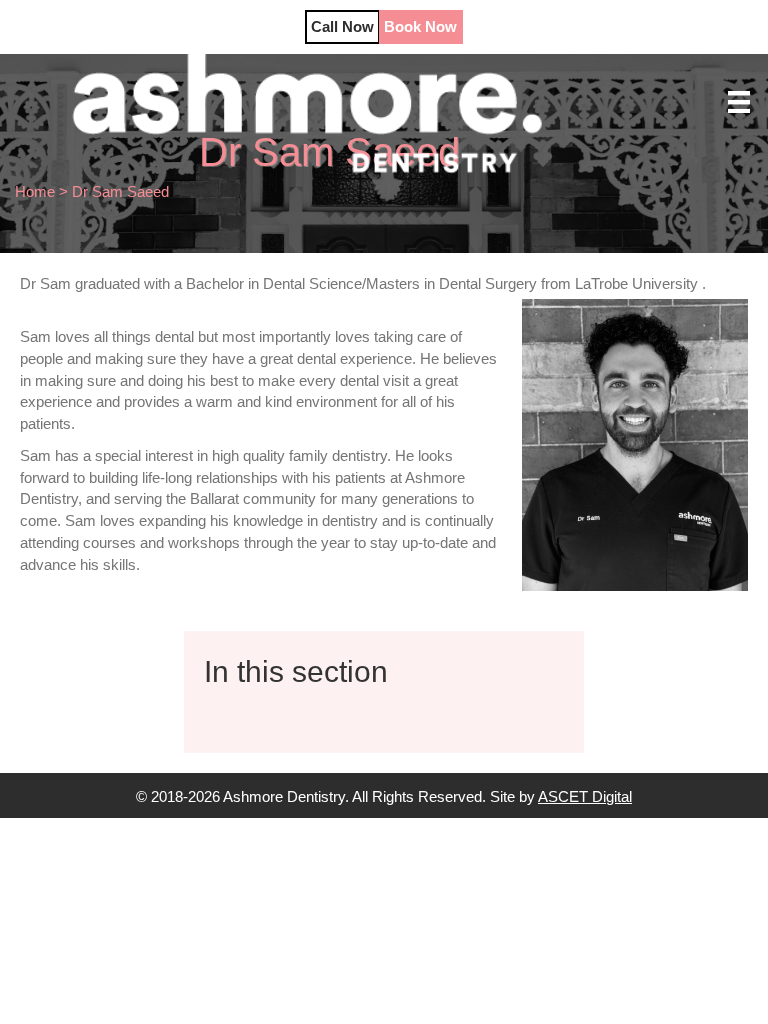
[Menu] (739, 102)
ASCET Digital (585, 796)
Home (35, 191)
